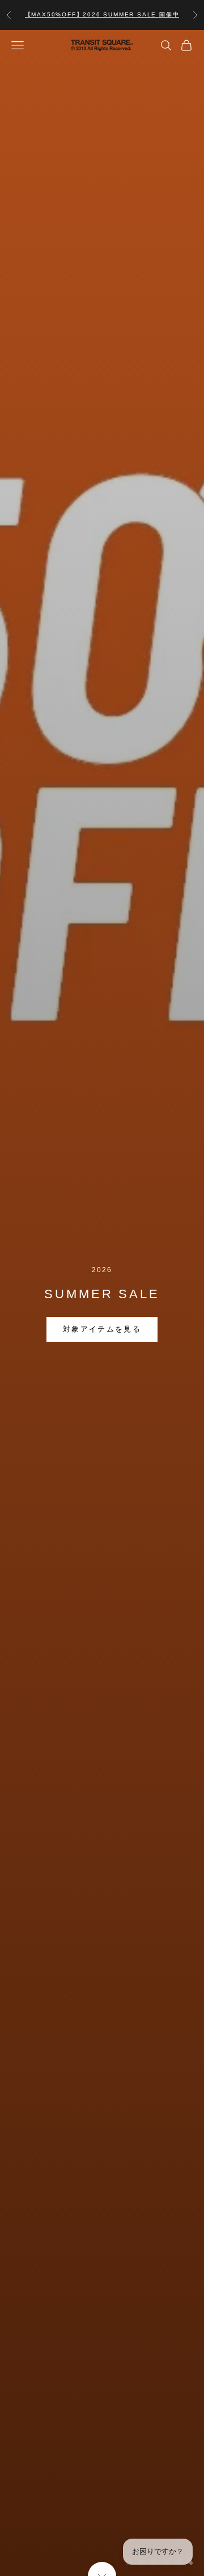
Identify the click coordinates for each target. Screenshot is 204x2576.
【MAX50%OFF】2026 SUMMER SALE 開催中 (102, 14)
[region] (102, 1303)
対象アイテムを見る (102, 1329)
